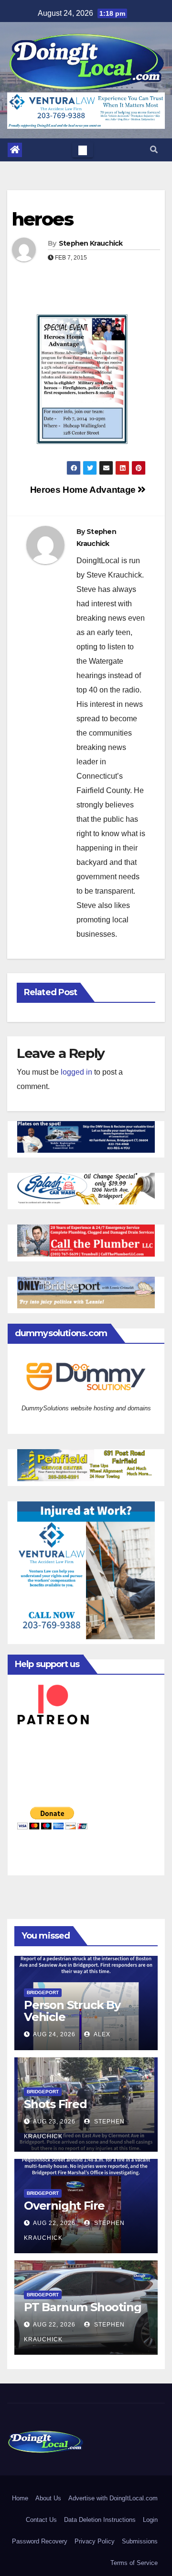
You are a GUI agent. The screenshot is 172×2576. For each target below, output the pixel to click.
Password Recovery (40, 2541)
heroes (43, 219)
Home (20, 2498)
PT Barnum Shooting (82, 2307)
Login (150, 2520)
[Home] (15, 150)
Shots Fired (55, 2104)
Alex (101, 2034)
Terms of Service (134, 2563)
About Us (48, 2498)
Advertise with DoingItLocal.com (113, 2498)
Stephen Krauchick (91, 243)
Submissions (140, 2541)
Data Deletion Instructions (100, 2520)
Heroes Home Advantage (84, 490)
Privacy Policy (95, 2541)
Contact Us (41, 2520)
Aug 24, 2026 (54, 2034)
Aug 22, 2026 (54, 2223)
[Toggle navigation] (83, 150)
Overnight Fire (64, 2206)
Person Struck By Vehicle (72, 2011)
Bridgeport (43, 1992)
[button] (154, 150)
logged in (76, 1072)
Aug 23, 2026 (54, 2122)
